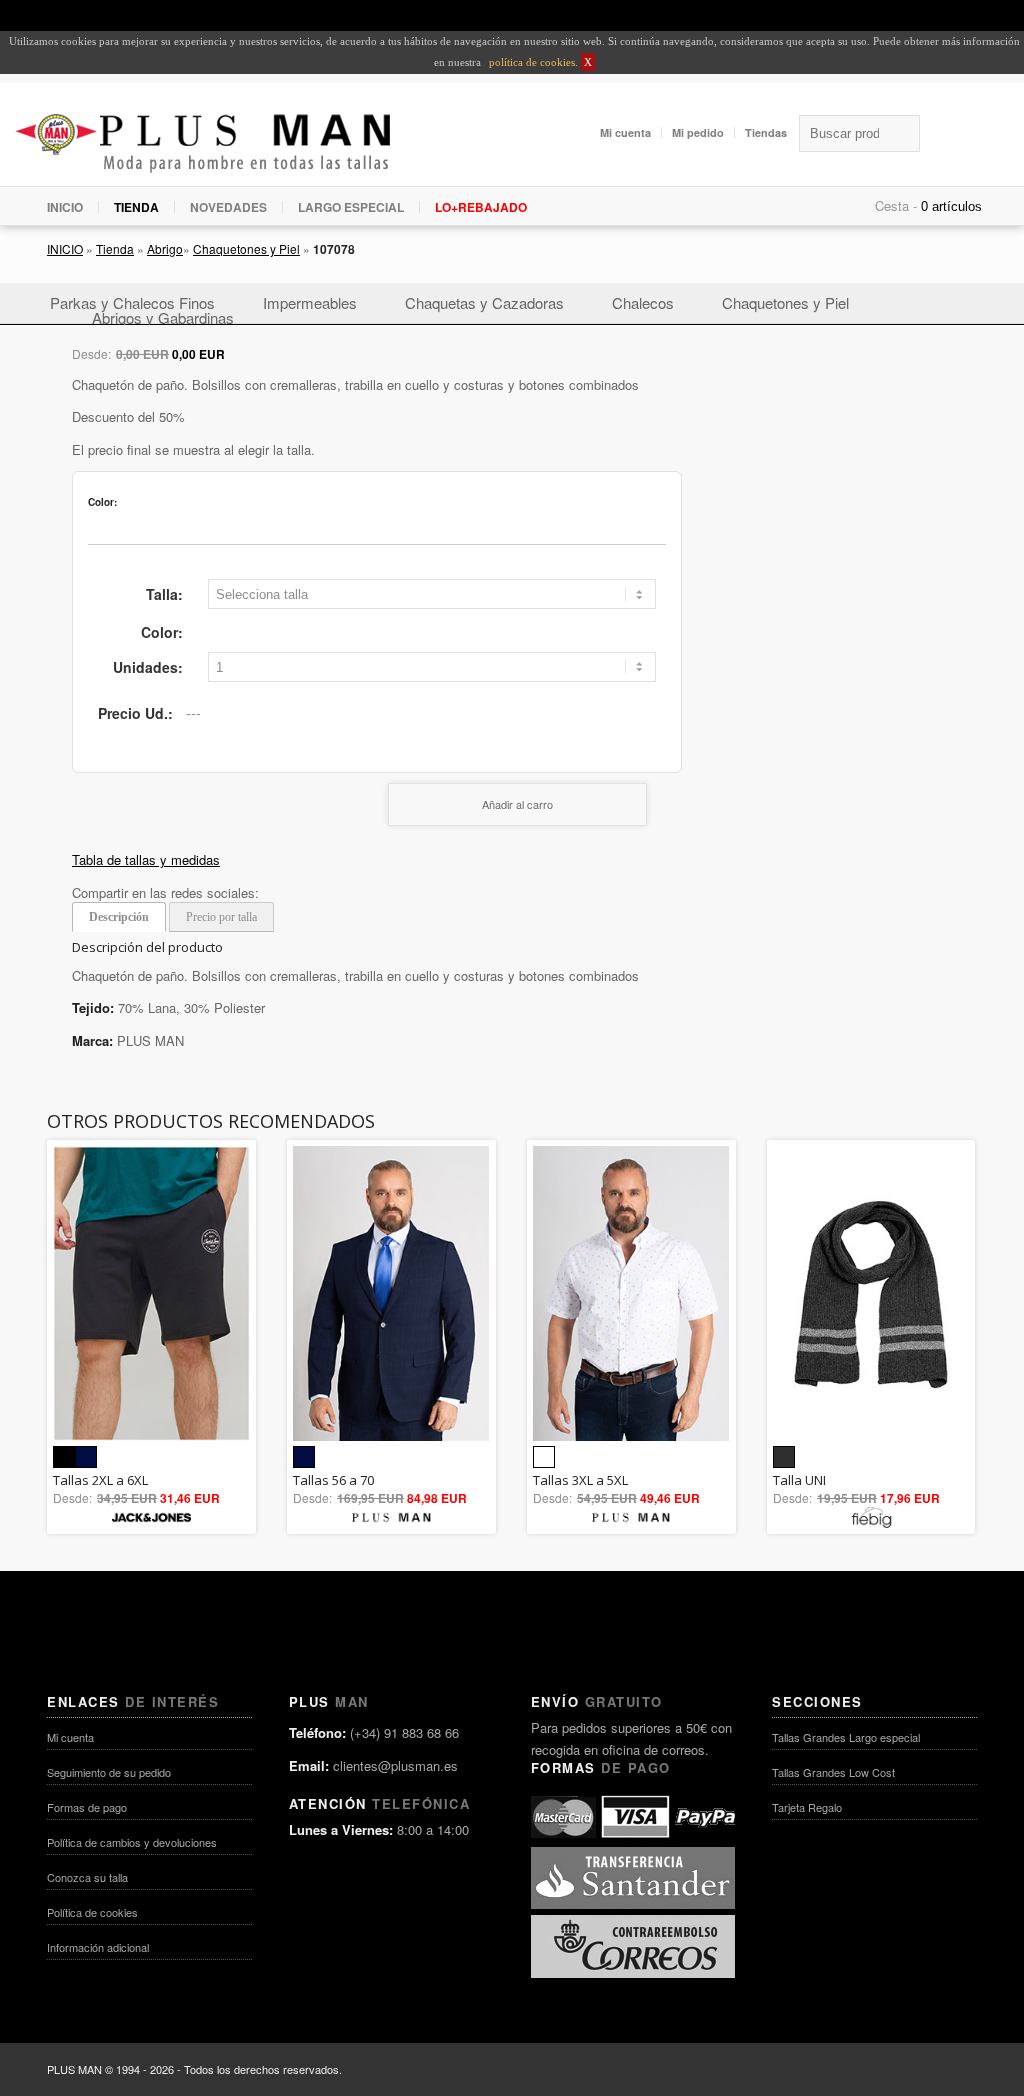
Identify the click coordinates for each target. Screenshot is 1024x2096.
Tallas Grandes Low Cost (833, 1772)
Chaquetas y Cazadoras (484, 302)
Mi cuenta (625, 132)
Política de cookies (92, 1912)
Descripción (119, 917)
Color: (162, 632)
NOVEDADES (228, 207)
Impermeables (310, 302)
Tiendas (766, 132)
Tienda (115, 248)
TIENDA (136, 207)
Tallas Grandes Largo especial (846, 1737)
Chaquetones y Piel (246, 248)
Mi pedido (698, 132)
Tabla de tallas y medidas (146, 859)
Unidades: (148, 667)
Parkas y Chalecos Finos (132, 302)
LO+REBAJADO (481, 207)
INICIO (65, 207)
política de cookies (530, 62)
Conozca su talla (87, 1877)
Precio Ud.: (135, 713)
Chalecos (643, 302)
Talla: (164, 594)
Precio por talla (221, 917)
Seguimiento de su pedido (109, 1772)
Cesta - (896, 205)
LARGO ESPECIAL (351, 207)
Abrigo (165, 248)
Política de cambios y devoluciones (132, 1842)
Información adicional (98, 1947)
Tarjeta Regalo (807, 1807)
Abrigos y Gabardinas (163, 317)
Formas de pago (87, 1807)
